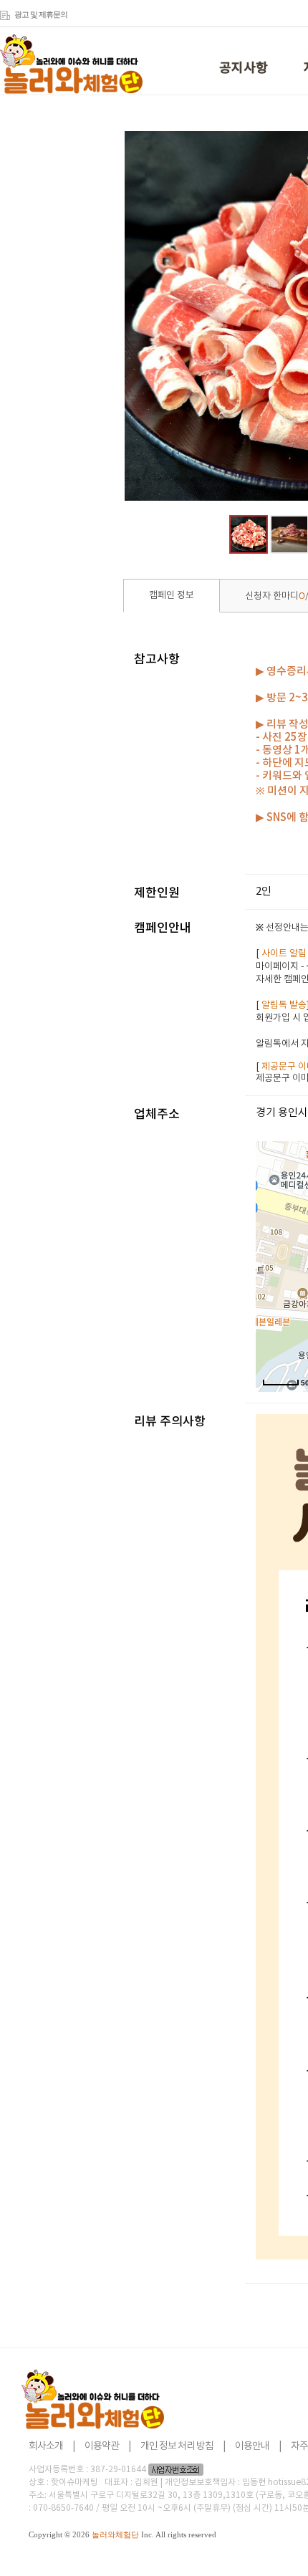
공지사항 (244, 68)
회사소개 (46, 2446)
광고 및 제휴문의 (41, 14)
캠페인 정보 (172, 596)
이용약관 (102, 2446)
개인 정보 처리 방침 (177, 2446)
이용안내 (252, 2446)
